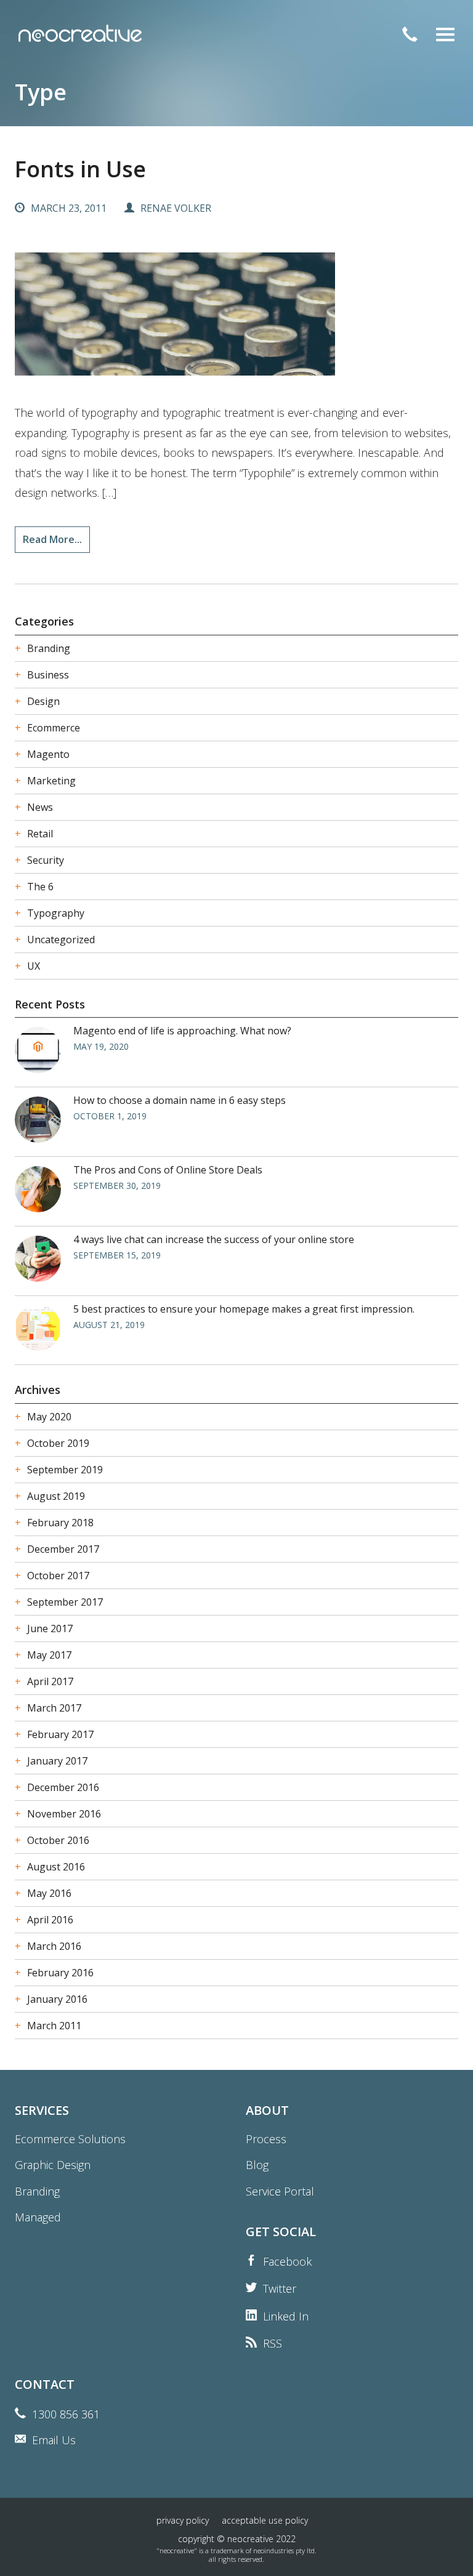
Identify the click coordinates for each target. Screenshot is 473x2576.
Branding (49, 648)
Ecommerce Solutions (70, 2139)
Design (43, 701)
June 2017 (50, 1628)
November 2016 (64, 1814)
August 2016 (56, 1867)
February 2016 (60, 1973)
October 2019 (58, 1443)
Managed (38, 2217)
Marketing (51, 781)
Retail (40, 834)
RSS (273, 2343)
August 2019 (56, 1496)
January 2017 (57, 1761)
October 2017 (58, 1576)
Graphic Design (53, 2165)
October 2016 (58, 1840)
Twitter (280, 2288)
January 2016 (57, 1999)
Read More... (52, 539)
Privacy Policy (183, 2520)
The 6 (40, 887)
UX (34, 966)
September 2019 (65, 1470)
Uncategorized (61, 940)
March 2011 (54, 2026)
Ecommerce (54, 728)
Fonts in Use (80, 169)
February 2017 (60, 1734)
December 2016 (63, 1787)
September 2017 (65, 1602)
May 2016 (49, 1893)
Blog (257, 2165)
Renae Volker (176, 208)
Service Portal (280, 2191)
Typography (56, 913)
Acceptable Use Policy (265, 2520)
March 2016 (54, 1946)
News (40, 807)
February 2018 (60, 1523)
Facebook (287, 2261)
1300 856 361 (66, 2414)
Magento (48, 754)
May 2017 (49, 1655)
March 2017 (54, 1708)
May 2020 (49, 1417)
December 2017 (63, 1549)
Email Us (54, 2440)
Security (46, 860)
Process (266, 2139)
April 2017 (50, 1681)
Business (48, 675)
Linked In (286, 2316)
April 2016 (50, 1920)
